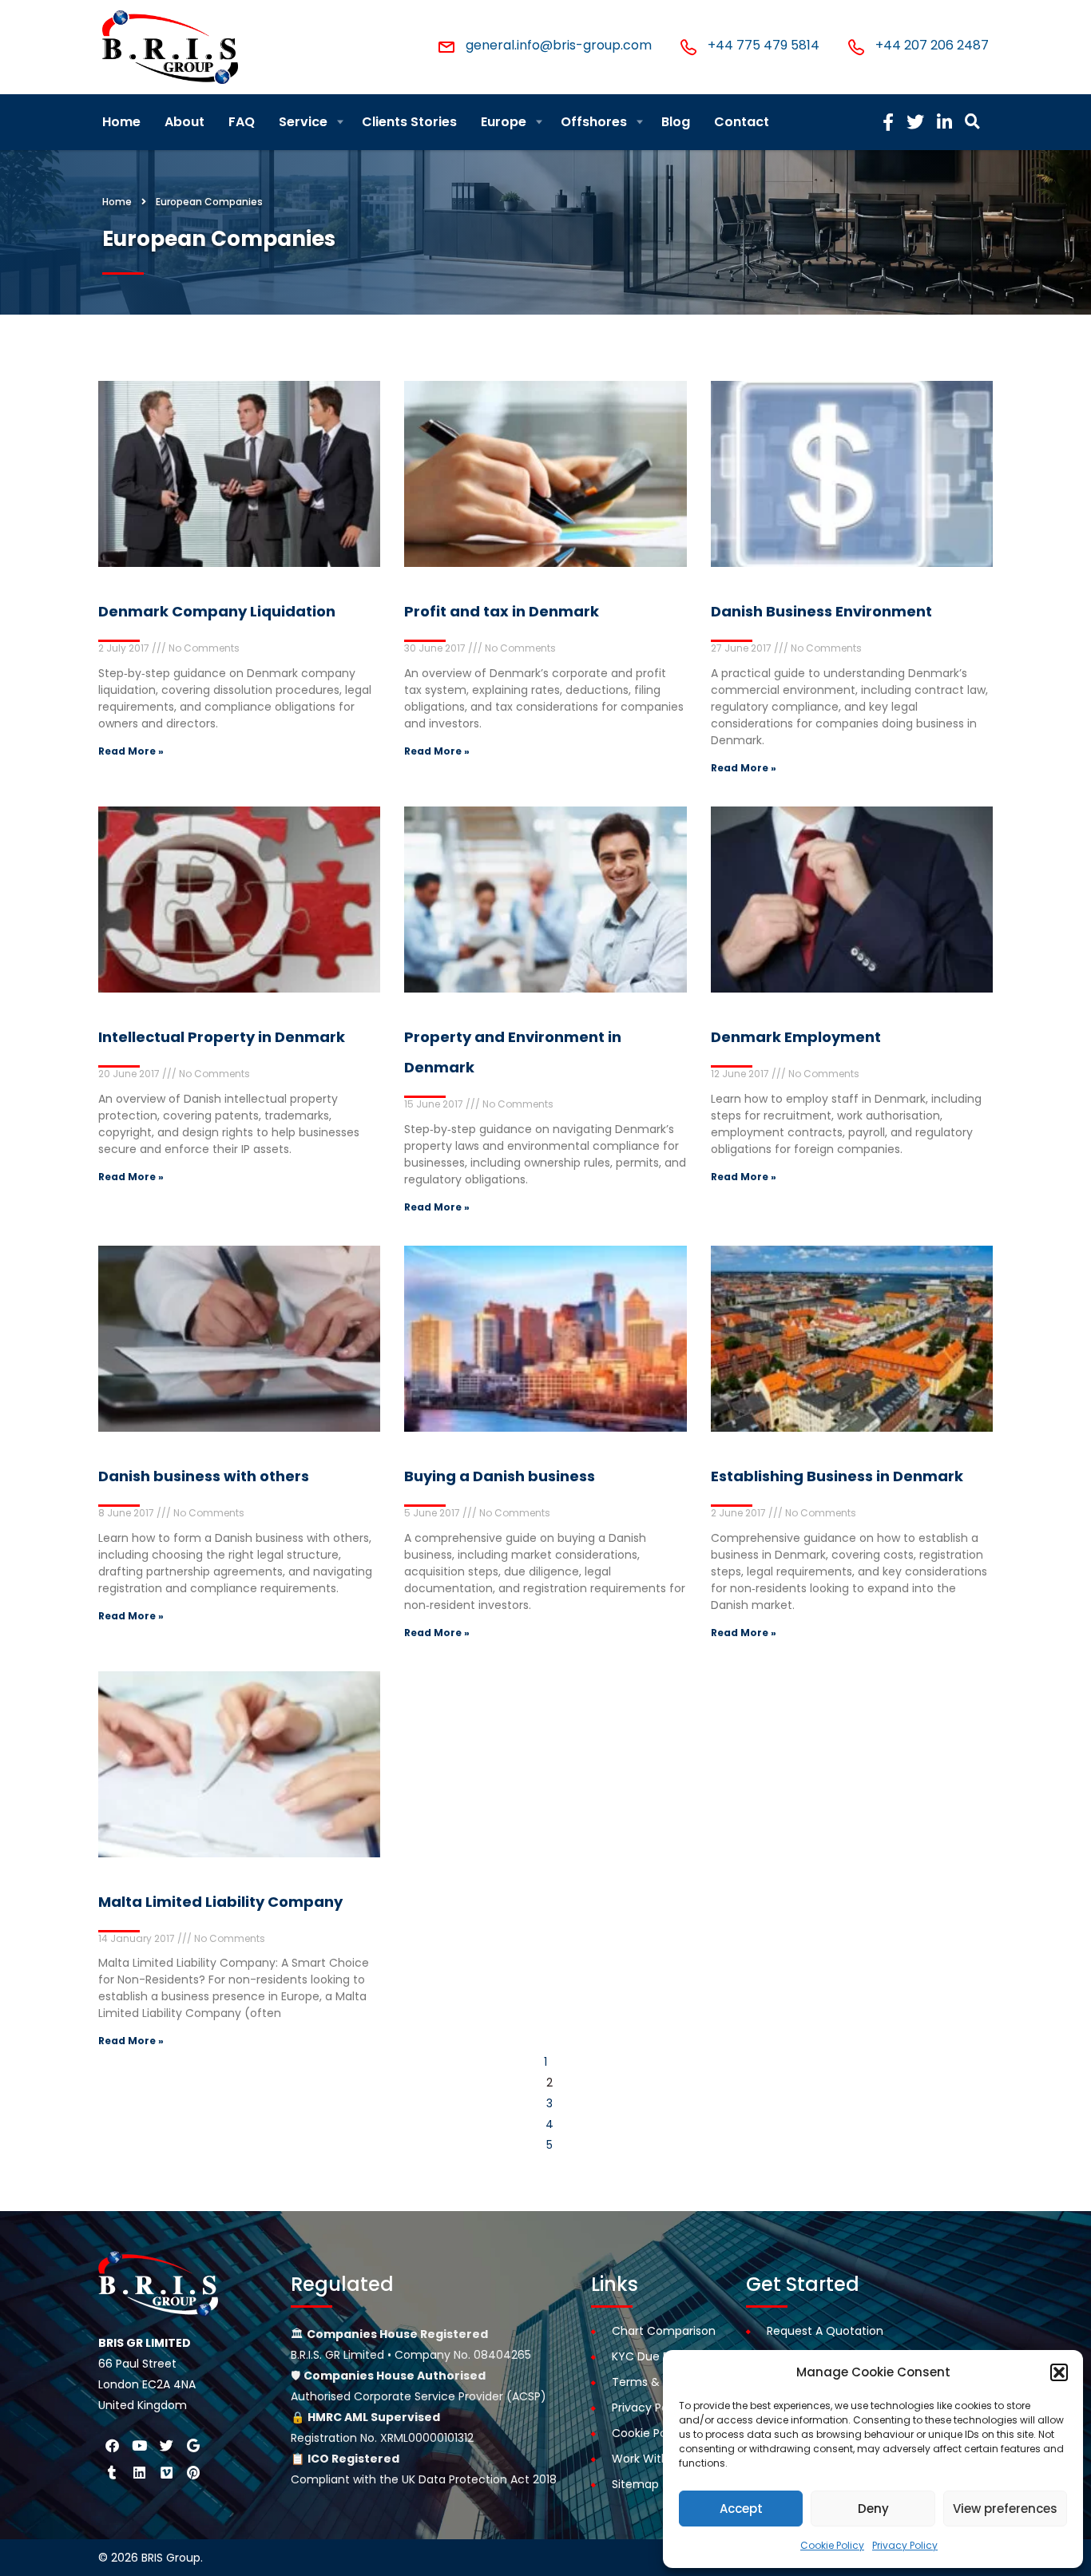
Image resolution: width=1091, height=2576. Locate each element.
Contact (742, 122)
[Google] (193, 2445)
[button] (1059, 2372)
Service (303, 122)
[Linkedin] (139, 2472)
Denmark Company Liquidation (217, 611)
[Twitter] (166, 2445)
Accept (741, 2509)
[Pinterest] (193, 2472)
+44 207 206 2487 (932, 45)
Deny (873, 2509)
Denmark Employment (796, 1037)
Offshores (594, 122)
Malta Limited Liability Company (220, 1902)
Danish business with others (204, 1476)
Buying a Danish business (500, 1476)
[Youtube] (139, 2445)
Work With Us (648, 2459)
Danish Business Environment (821, 611)
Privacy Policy (905, 2545)
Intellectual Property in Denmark (222, 1037)
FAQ (242, 122)
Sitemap (635, 2484)
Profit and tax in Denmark (502, 611)
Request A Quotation (825, 2331)
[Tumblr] (112, 2472)
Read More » (131, 751)
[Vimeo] (166, 2472)
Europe (504, 122)
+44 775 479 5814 (764, 45)
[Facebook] (112, 2445)
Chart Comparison (664, 2331)
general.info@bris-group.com (559, 45)
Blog (676, 122)
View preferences (1005, 2509)
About (184, 122)
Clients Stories (409, 122)
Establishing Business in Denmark (837, 1476)
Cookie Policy (832, 2545)
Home (121, 122)
